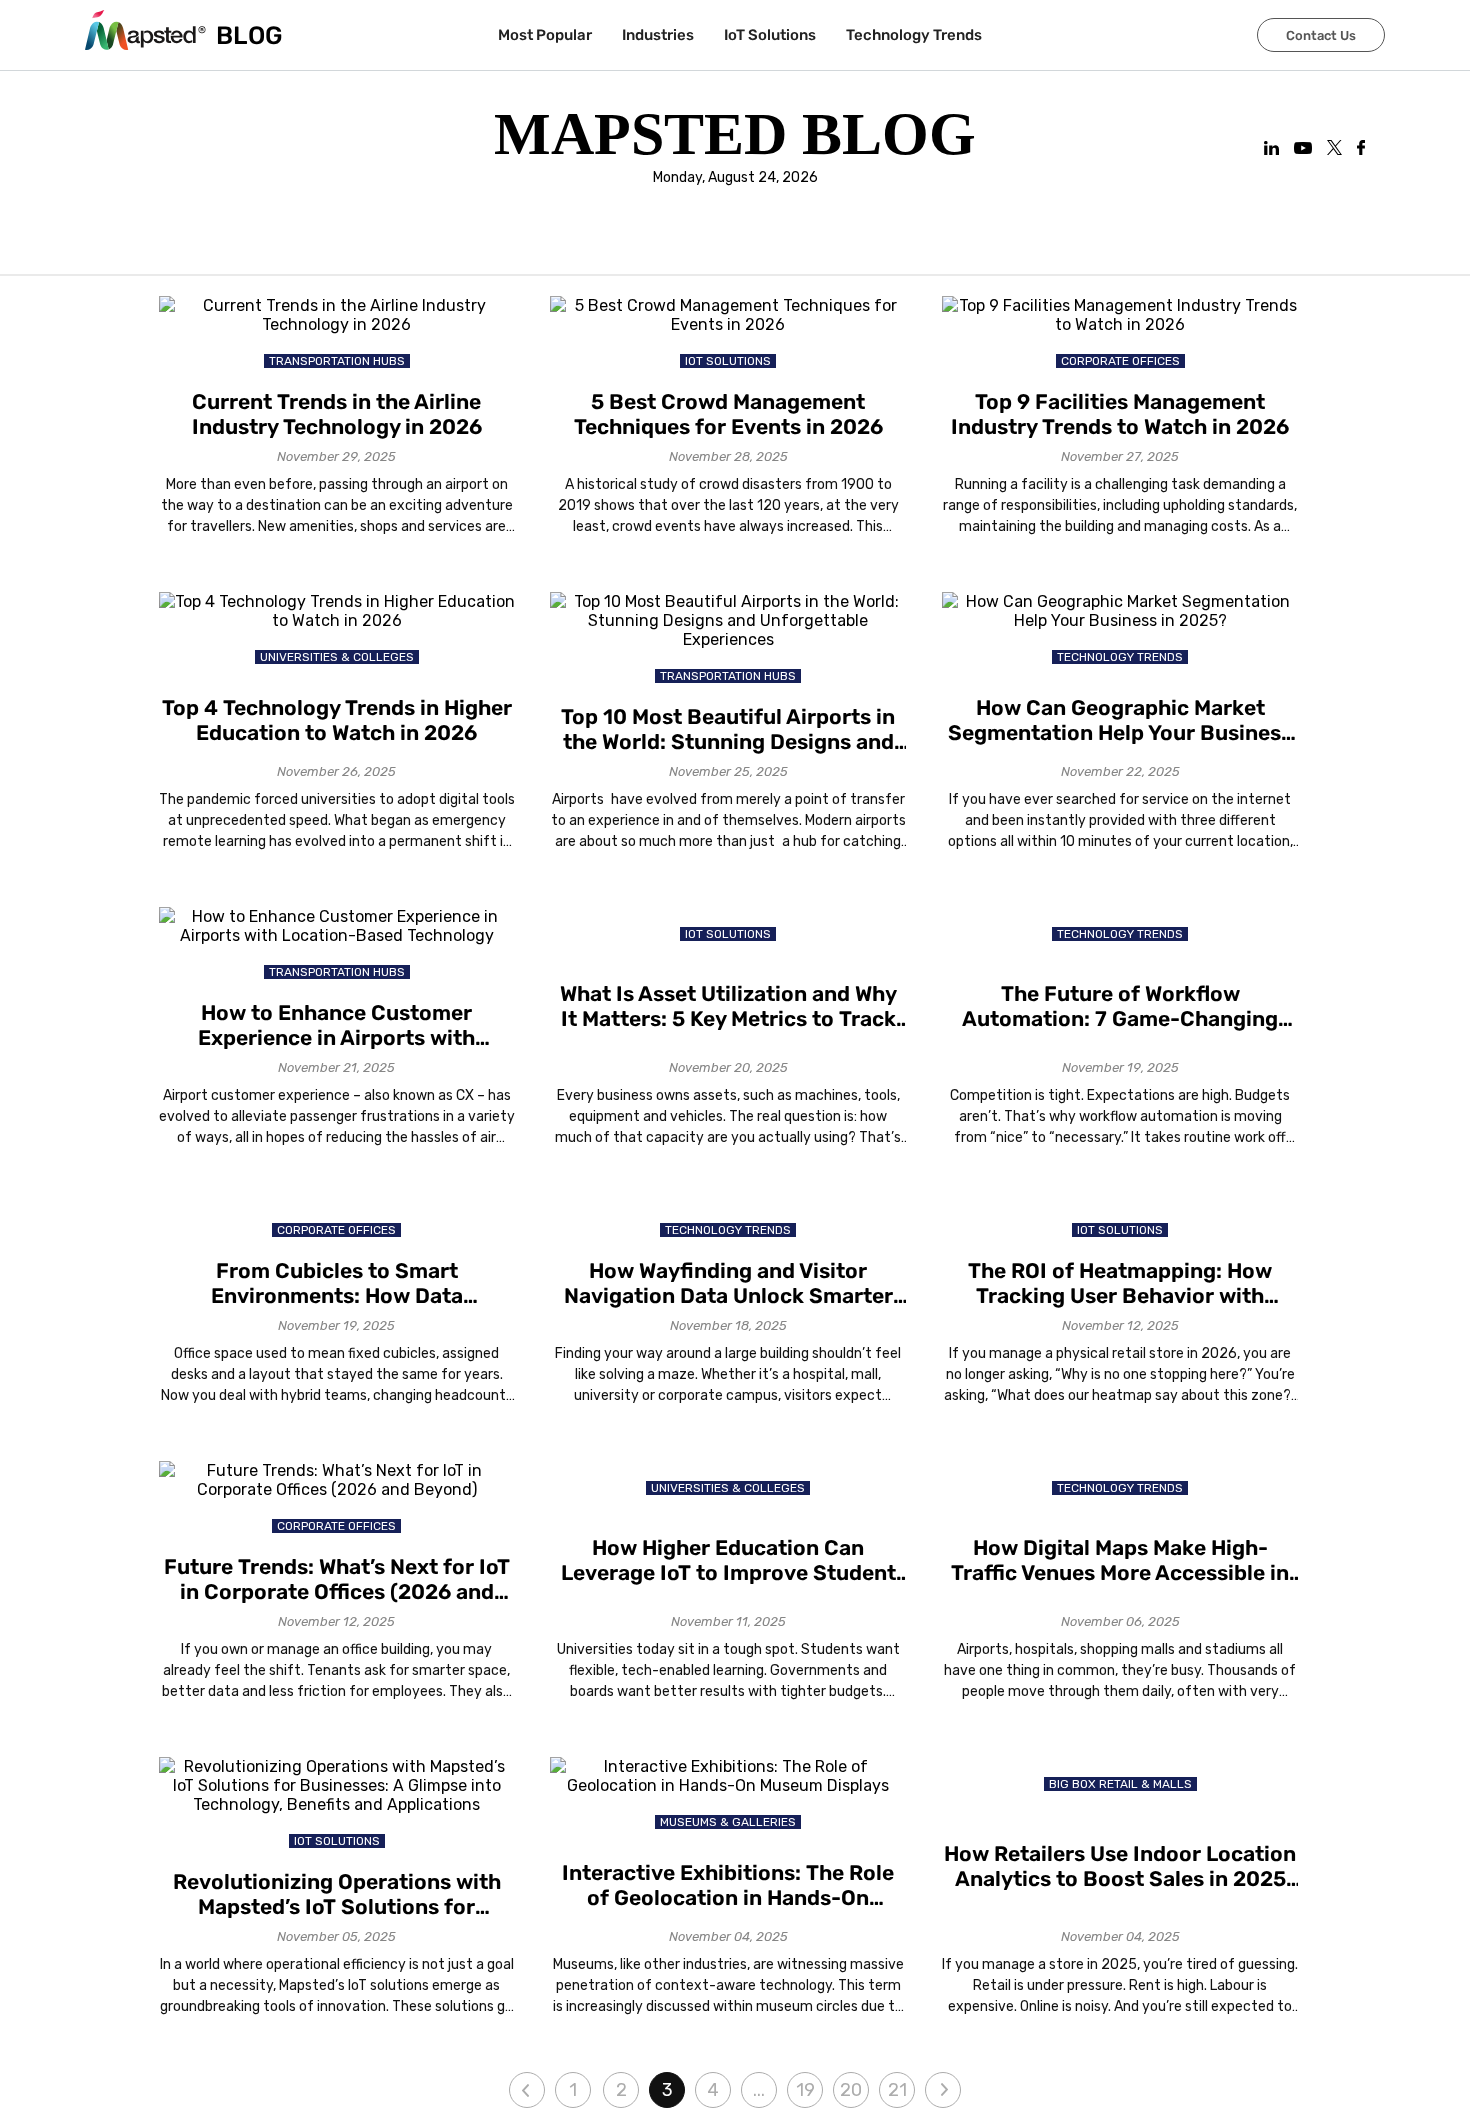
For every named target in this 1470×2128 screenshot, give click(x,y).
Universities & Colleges (337, 657)
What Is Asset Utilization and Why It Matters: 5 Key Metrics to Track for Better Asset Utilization (728, 1006)
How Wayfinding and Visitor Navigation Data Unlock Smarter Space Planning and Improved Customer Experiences (728, 1283)
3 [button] (667, 2090)
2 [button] (621, 2090)
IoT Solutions (770, 35)
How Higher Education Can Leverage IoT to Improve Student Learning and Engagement (728, 1560)
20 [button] (851, 2090)
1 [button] (573, 2090)
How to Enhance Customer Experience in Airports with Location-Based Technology (337, 1025)
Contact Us (1321, 35)
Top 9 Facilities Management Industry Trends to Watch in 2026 (1120, 414)
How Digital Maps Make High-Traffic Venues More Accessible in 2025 (1120, 1560)
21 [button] (897, 2090)
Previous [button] (527, 2090)
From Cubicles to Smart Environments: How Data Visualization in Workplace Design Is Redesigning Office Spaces (337, 1283)
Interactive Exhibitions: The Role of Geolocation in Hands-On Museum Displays (728, 1885)
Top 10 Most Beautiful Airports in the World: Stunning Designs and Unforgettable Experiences (728, 729)
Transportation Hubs (337, 361)
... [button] (759, 2090)
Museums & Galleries (728, 1822)
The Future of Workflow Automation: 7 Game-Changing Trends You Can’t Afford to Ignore (1120, 1006)
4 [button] (713, 2090)
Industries (658, 35)
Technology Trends (914, 35)
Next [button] (943, 2090)
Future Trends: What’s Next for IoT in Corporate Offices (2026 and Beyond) (337, 1579)
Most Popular (545, 35)
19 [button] (805, 2090)
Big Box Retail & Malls (1120, 1784)
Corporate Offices (1120, 361)
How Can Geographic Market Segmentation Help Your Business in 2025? (1120, 720)
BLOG (249, 35)
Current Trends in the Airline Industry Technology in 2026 (337, 414)
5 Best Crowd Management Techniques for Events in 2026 (728, 414)
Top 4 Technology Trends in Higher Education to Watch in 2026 (337, 720)
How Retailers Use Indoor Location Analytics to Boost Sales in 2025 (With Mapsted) (1120, 1866)
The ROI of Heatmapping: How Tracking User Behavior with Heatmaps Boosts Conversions (1120, 1283)
